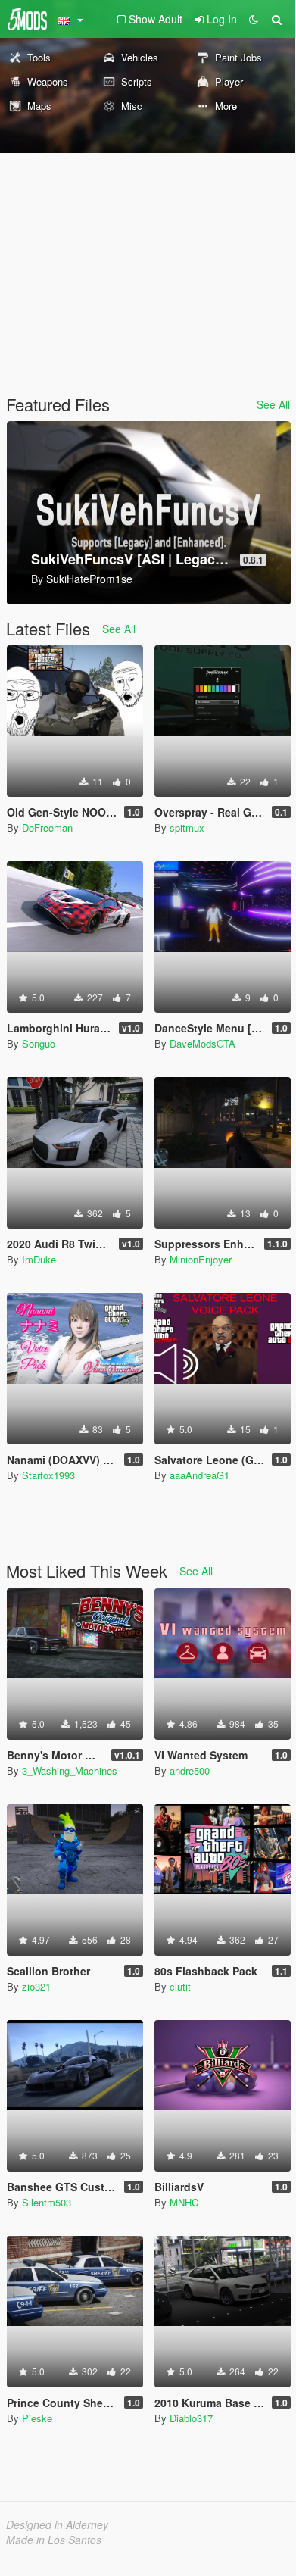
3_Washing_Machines (70, 1770)
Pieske (37, 2418)
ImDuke (39, 1259)
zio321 (36, 1986)
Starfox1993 (48, 1475)
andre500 (190, 1770)
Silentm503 (47, 2202)
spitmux (187, 827)
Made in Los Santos (54, 2540)
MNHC (184, 2202)
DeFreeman (47, 827)
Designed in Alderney (57, 2524)
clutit (180, 1986)
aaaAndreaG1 (199, 1475)
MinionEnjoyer (201, 1259)
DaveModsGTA (203, 1043)
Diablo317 (191, 2418)
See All (273, 404)
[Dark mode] (254, 19)
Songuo (39, 1043)
